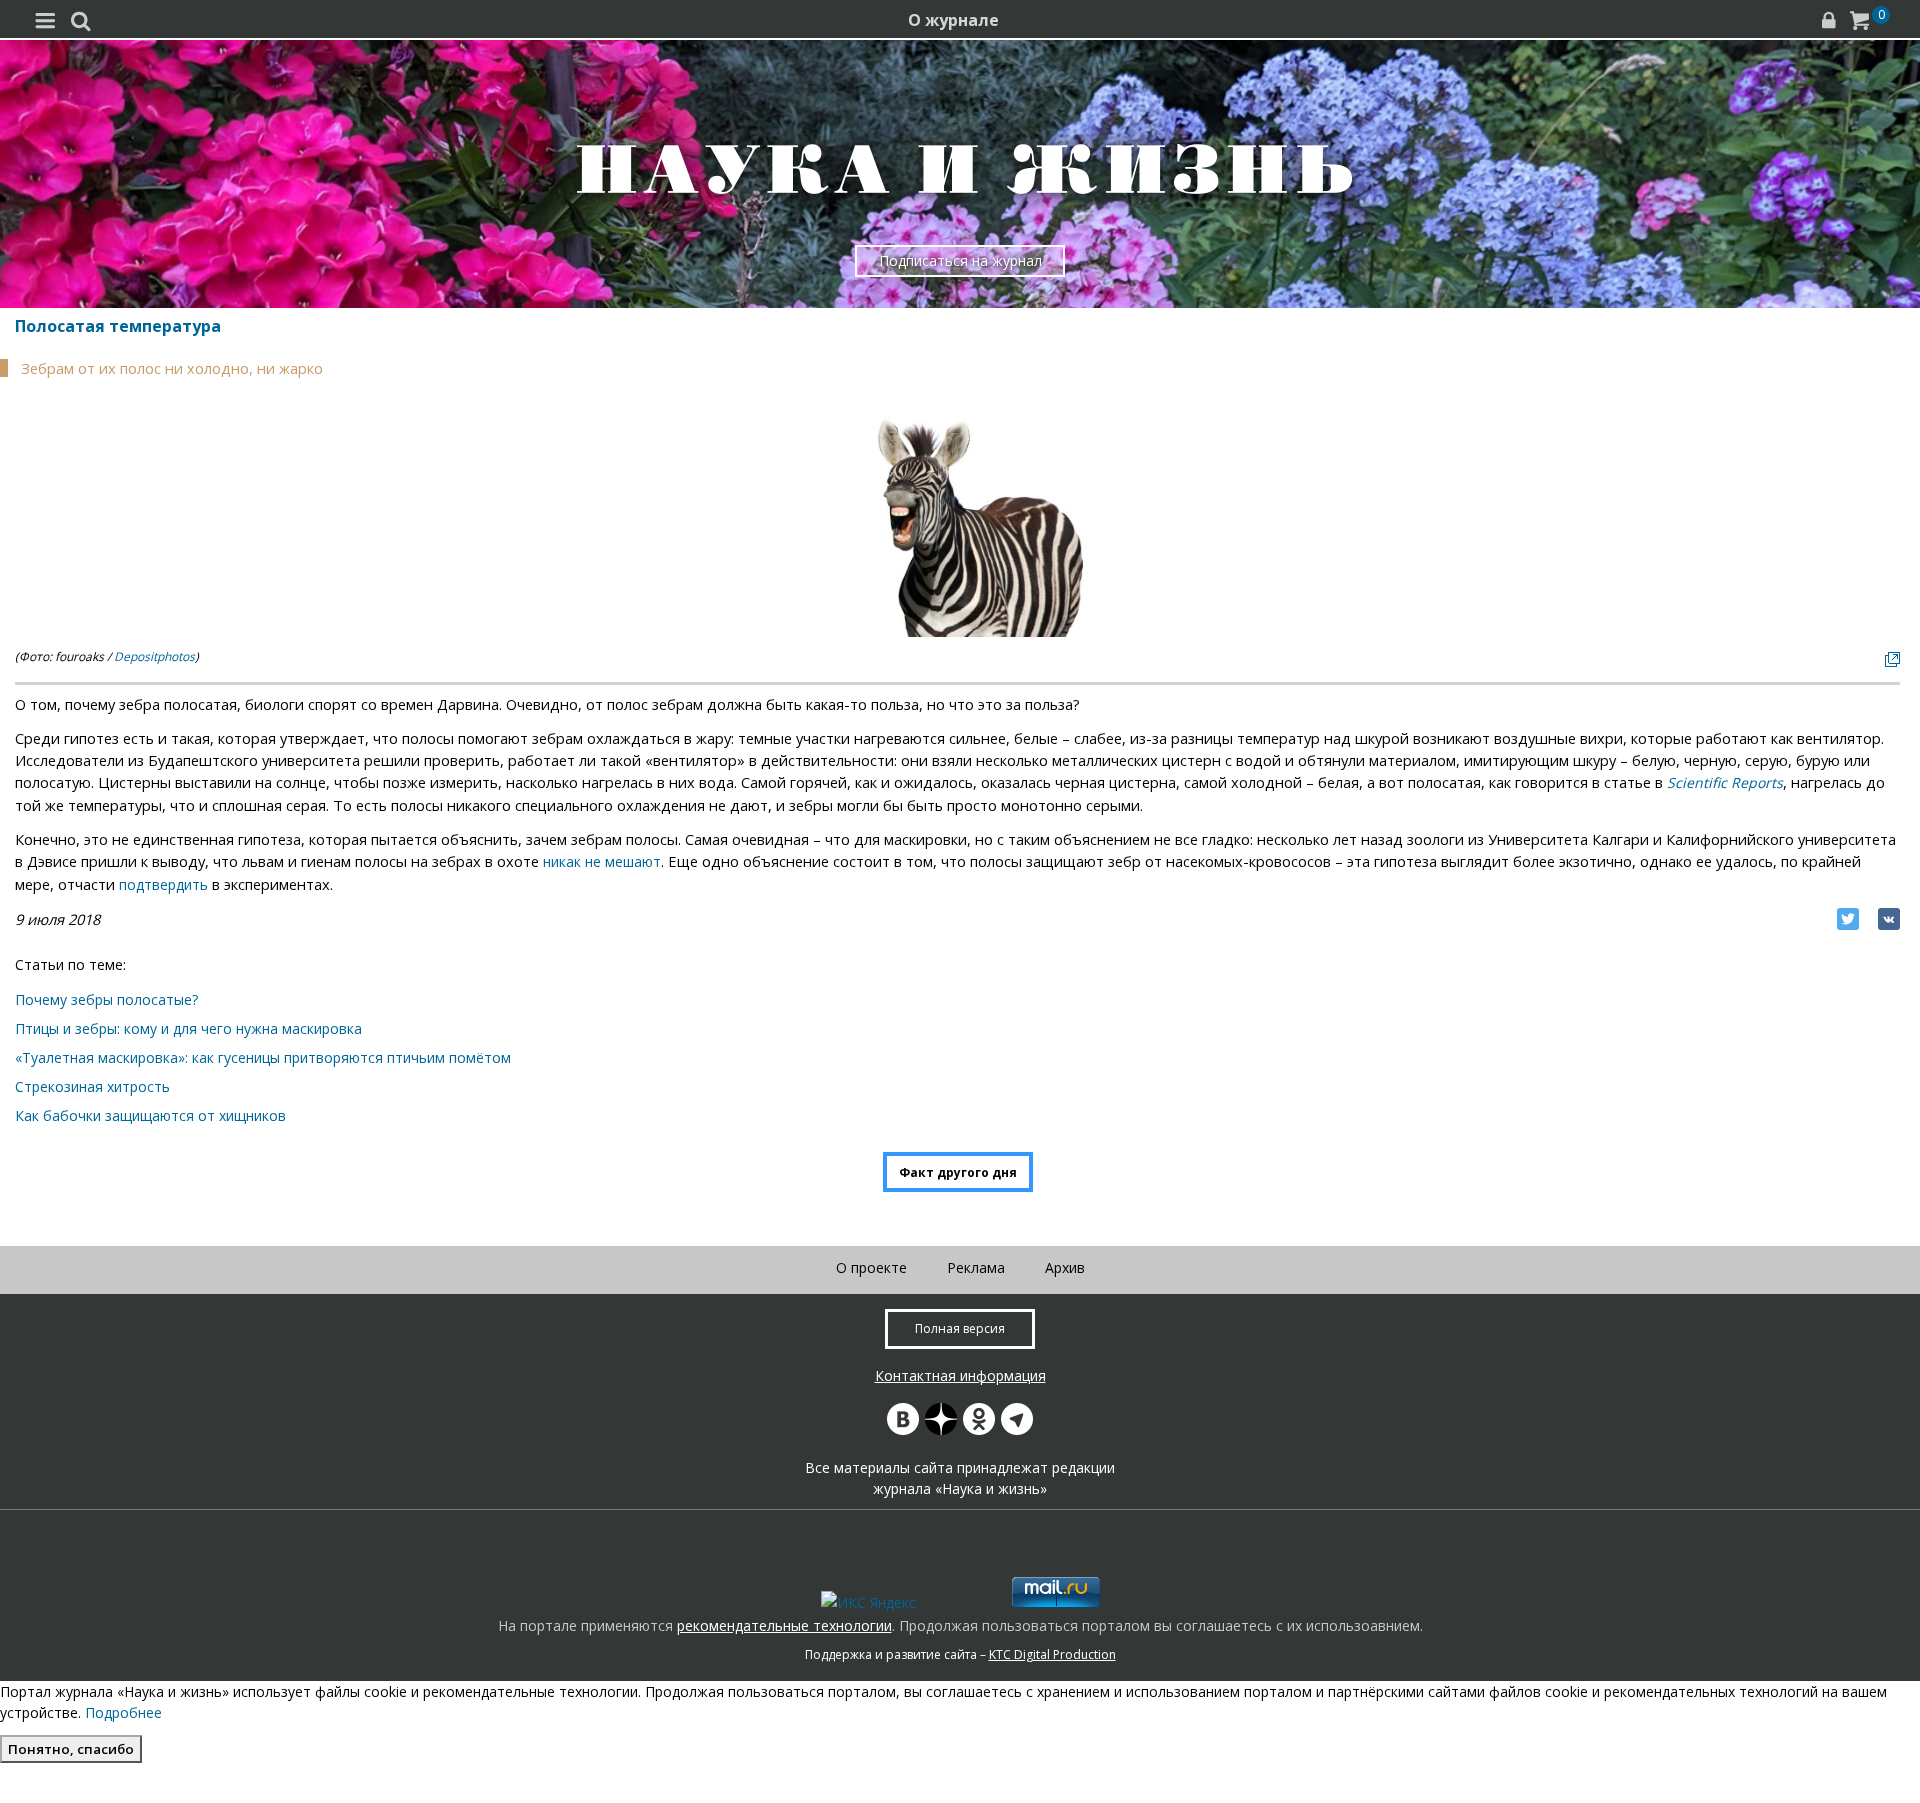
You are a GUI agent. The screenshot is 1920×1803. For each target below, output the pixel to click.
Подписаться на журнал (960, 260)
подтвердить (163, 884)
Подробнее (123, 1712)
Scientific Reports (1725, 782)
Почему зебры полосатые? (106, 999)
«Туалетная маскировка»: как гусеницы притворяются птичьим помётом (263, 1057)
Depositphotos (154, 656)
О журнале (953, 20)
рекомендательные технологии (784, 1625)
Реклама (976, 1267)
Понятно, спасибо (71, 1749)
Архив (1065, 1267)
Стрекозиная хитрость (92, 1086)
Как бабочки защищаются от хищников (150, 1115)
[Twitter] (1848, 919)
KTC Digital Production (1052, 1654)
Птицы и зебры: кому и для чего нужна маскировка (188, 1028)
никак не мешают (602, 861)
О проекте (871, 1267)
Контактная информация (960, 1375)
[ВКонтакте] (1889, 919)
